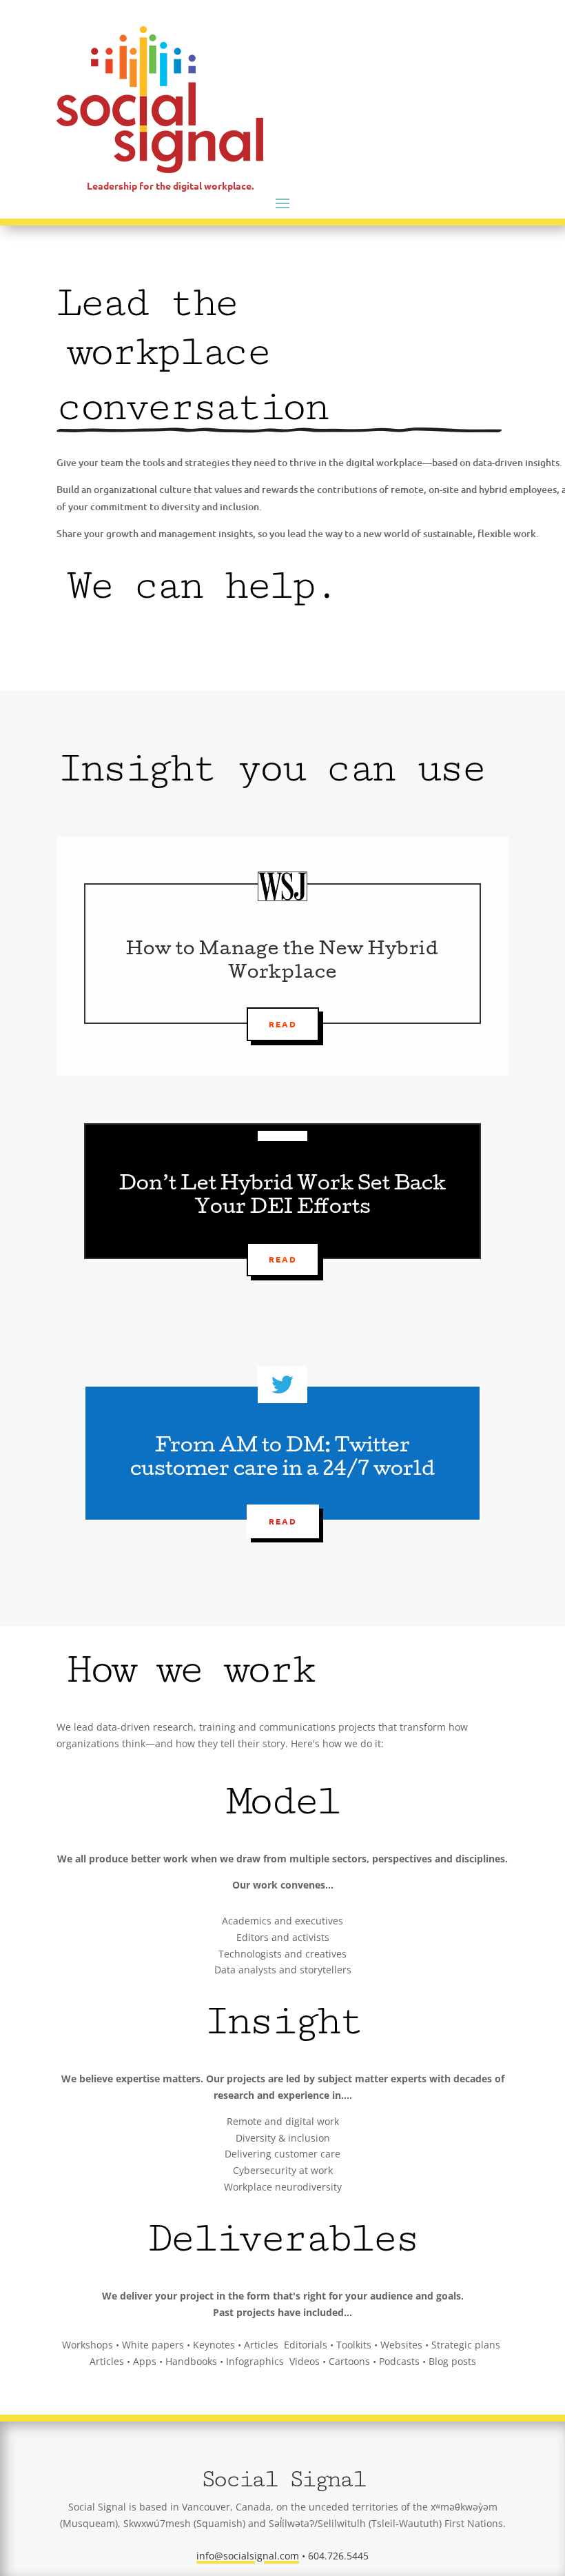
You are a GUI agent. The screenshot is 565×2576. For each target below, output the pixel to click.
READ (283, 1259)
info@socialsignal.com (248, 2556)
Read (283, 1024)
